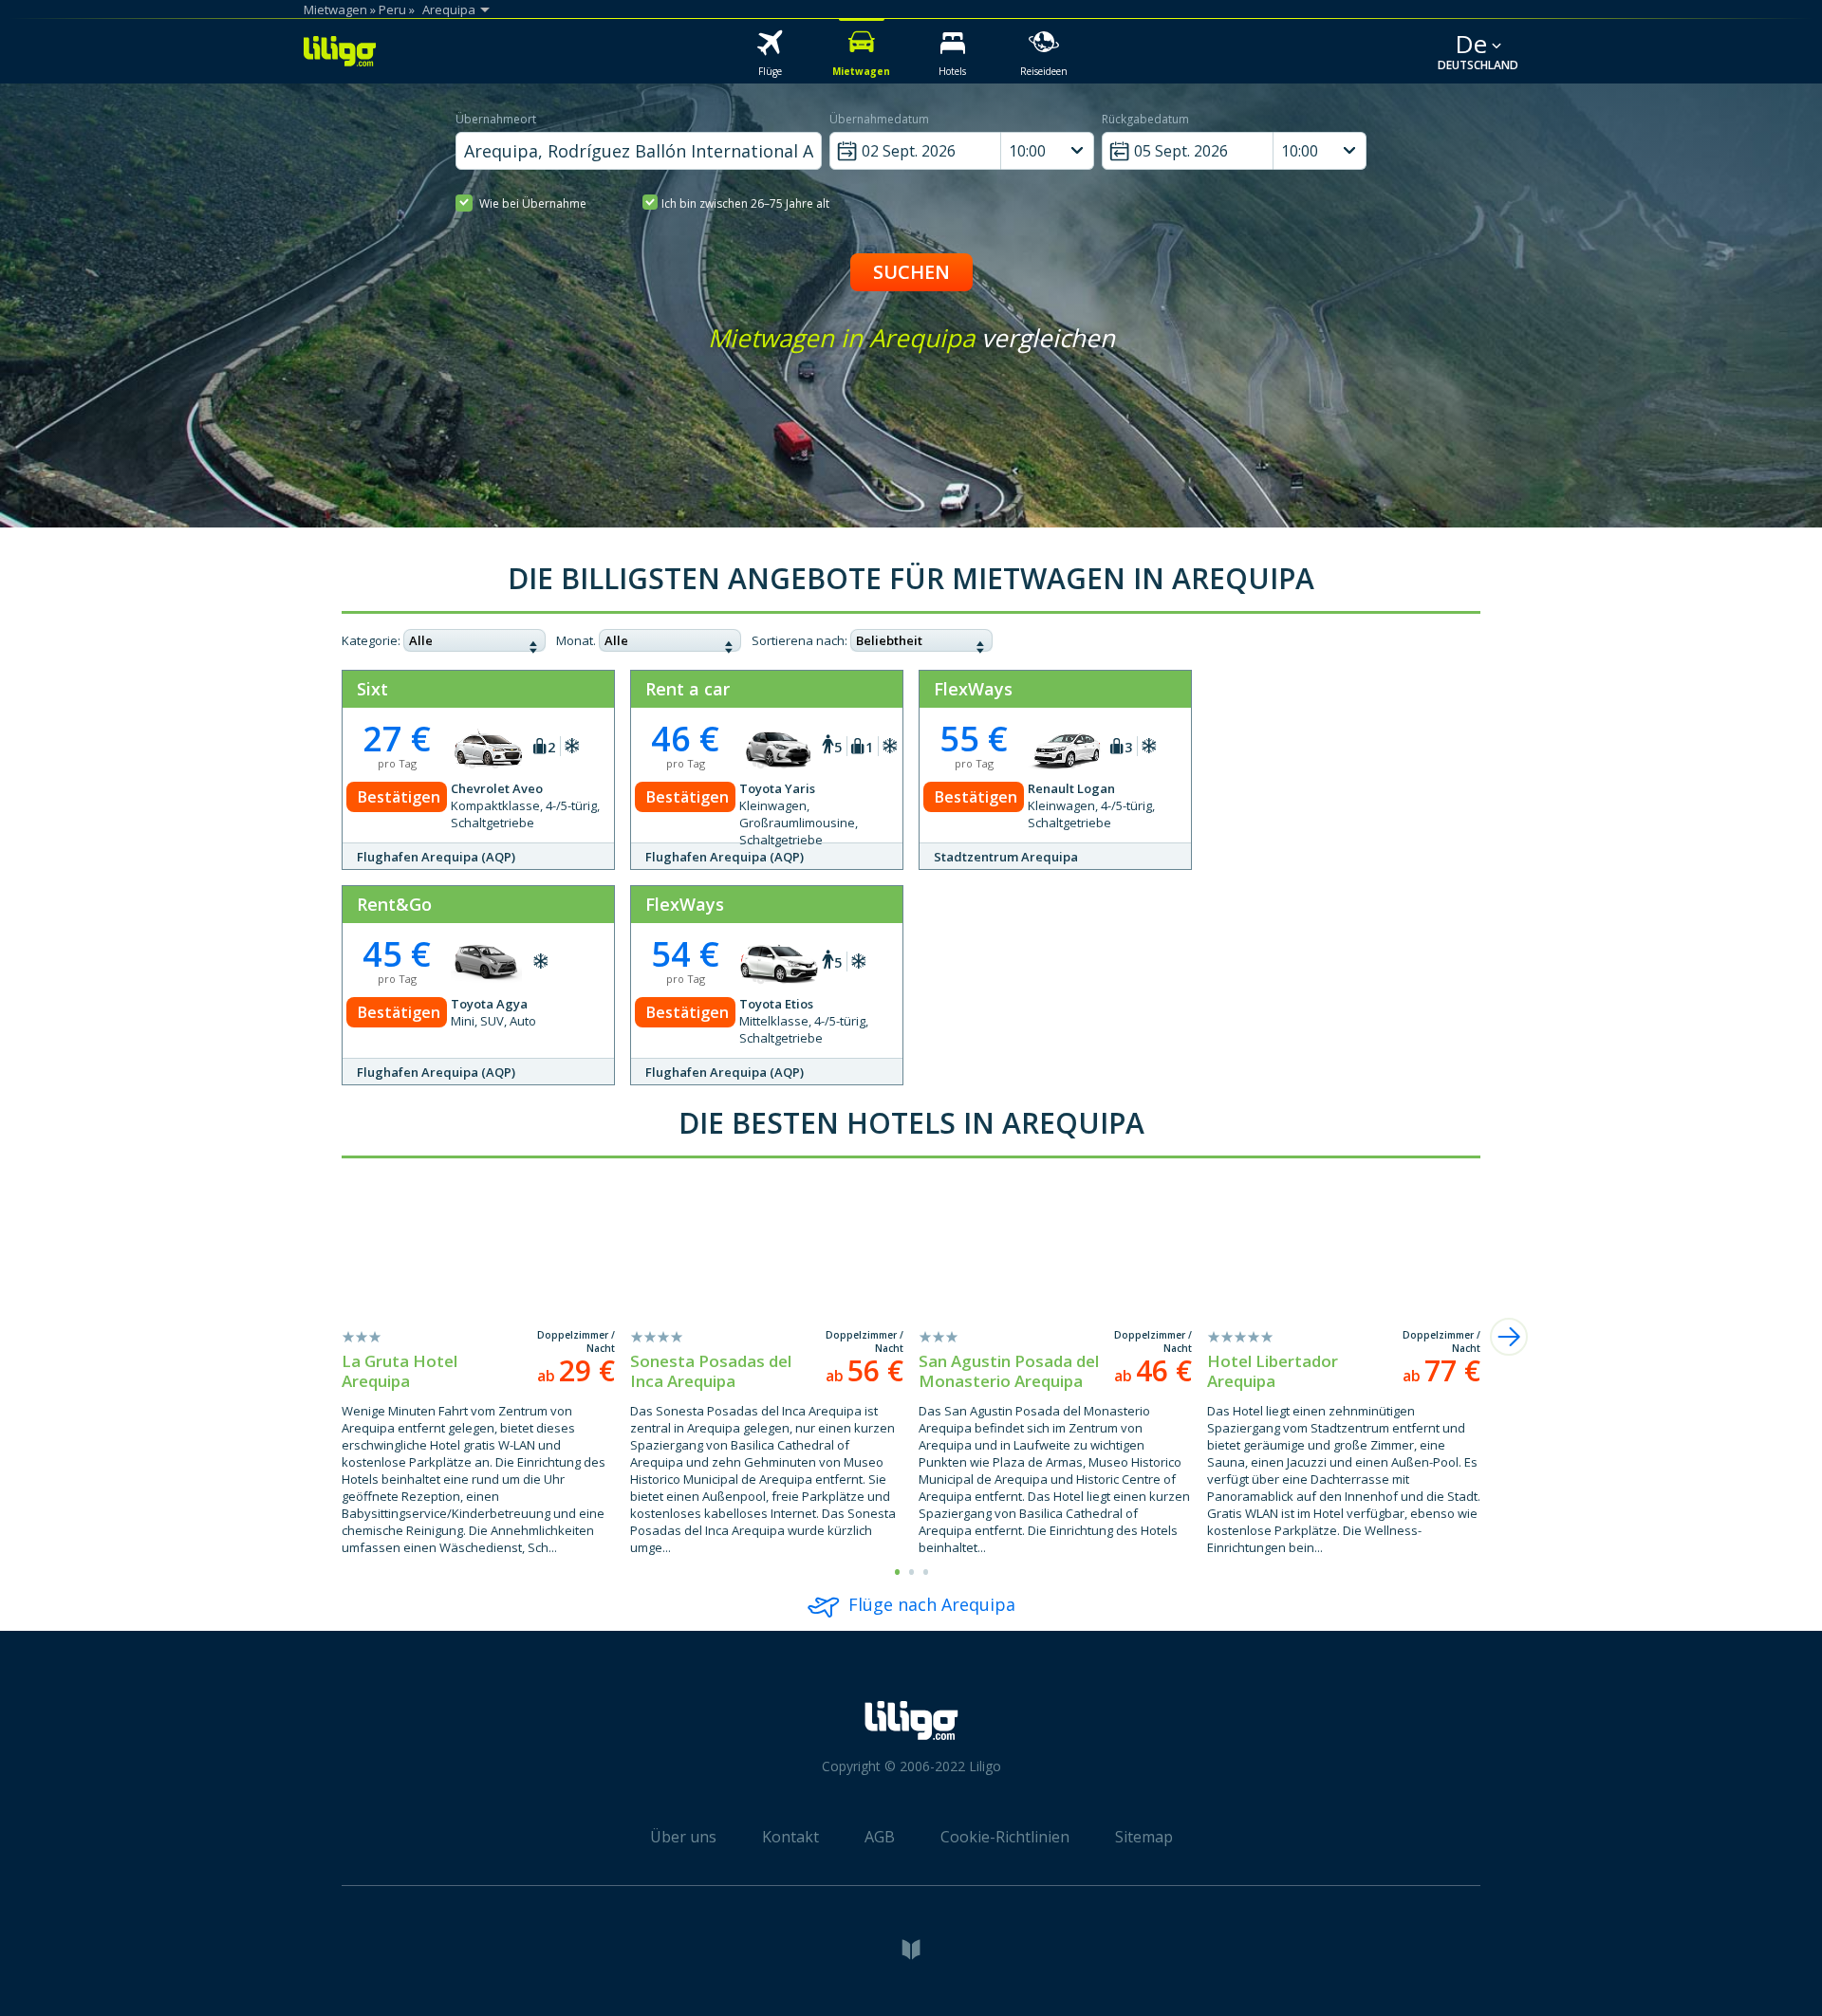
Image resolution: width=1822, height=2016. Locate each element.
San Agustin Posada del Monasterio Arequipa (1009, 1371)
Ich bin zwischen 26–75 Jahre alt (745, 203)
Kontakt (790, 1837)
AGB (880, 1837)
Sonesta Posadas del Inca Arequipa (711, 1371)
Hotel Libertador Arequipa (1273, 1371)
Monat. (576, 640)
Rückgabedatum (1145, 119)
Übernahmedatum (879, 119)
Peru (392, 9)
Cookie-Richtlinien (1005, 1837)
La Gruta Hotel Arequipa (400, 1371)
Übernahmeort (496, 119)
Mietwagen (335, 9)
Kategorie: (371, 640)
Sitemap (1144, 1837)
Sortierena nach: (799, 640)
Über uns (683, 1837)
